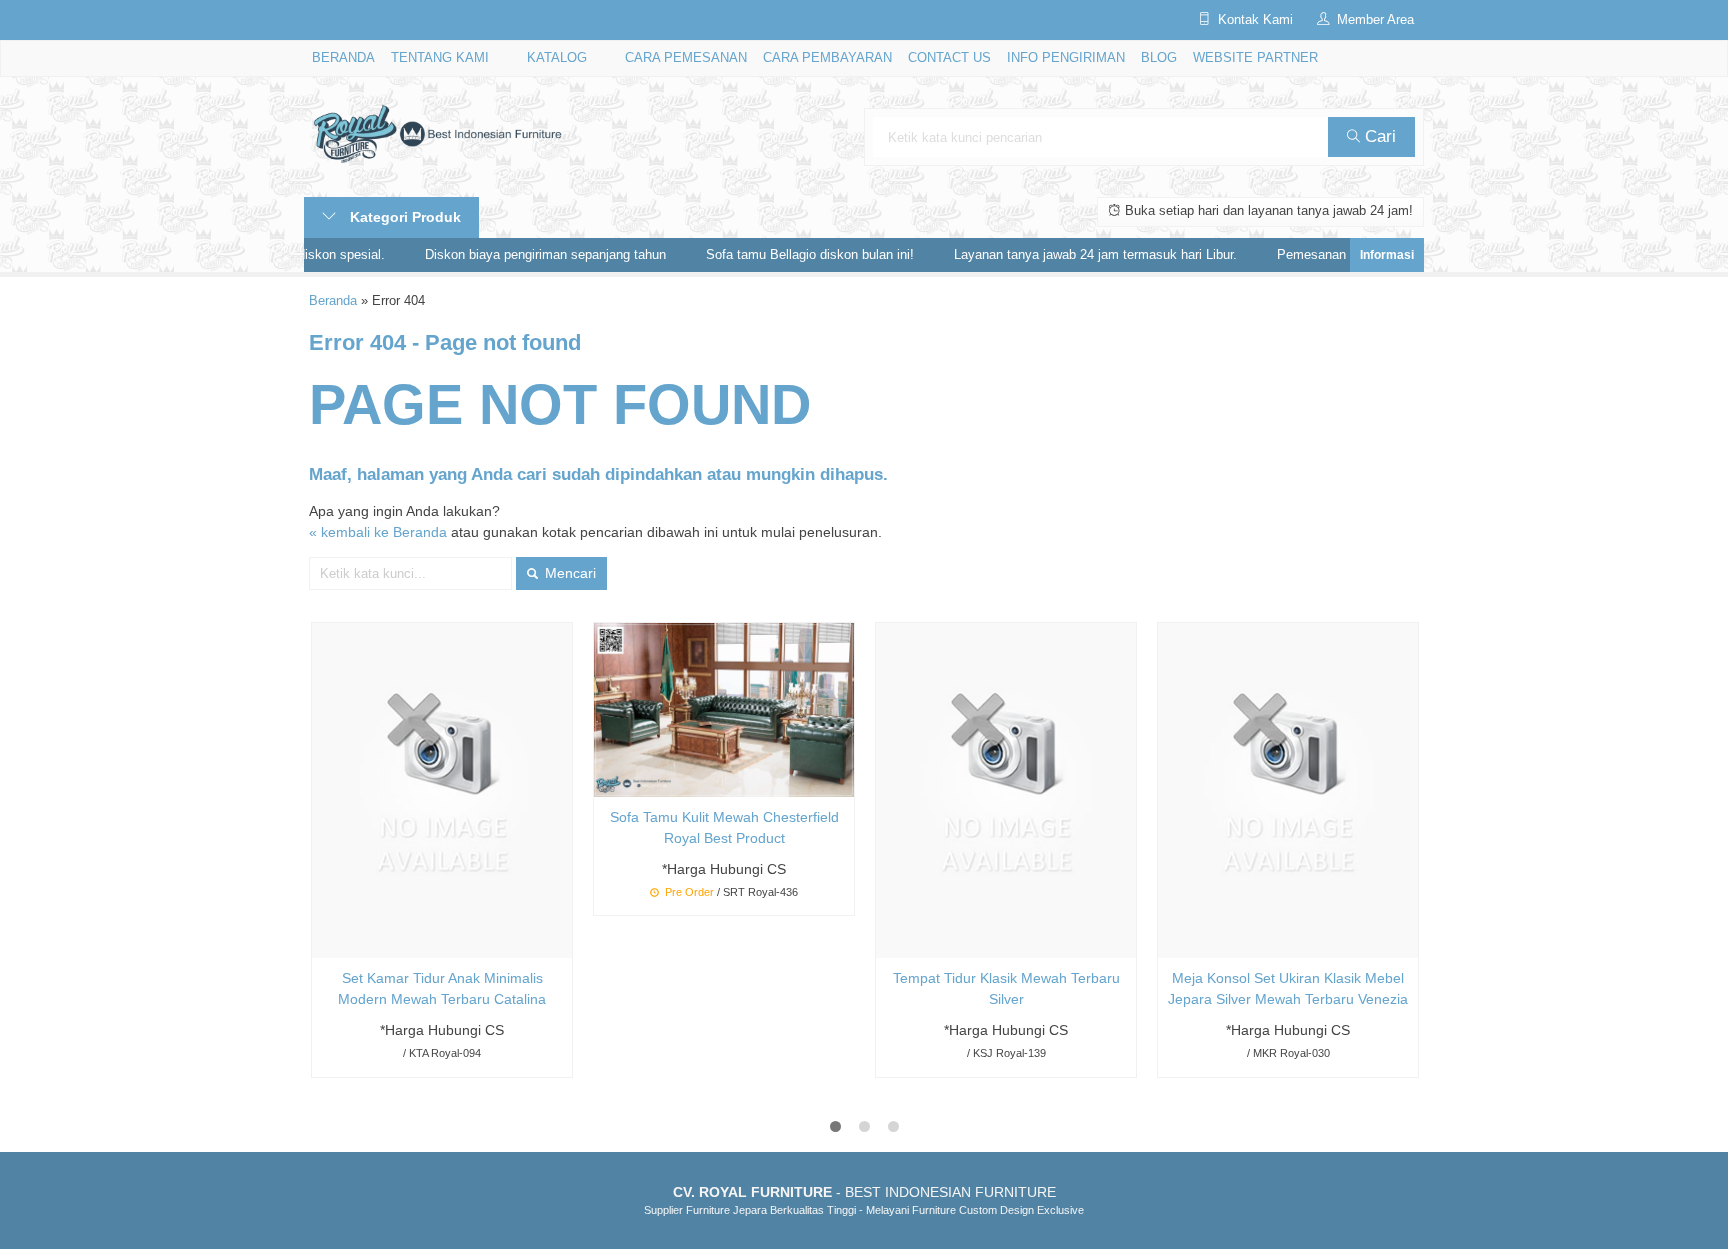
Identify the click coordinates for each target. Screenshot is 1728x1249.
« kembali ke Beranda (378, 532)
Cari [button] (1378, 136)
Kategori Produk (403, 217)
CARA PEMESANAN (686, 58)
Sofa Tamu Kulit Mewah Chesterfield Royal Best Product (724, 827)
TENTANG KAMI (440, 58)
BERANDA (343, 58)
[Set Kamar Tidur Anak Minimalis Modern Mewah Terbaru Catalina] (442, 790)
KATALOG (557, 58)
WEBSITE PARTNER (1255, 58)
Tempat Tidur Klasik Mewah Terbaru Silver (1006, 988)
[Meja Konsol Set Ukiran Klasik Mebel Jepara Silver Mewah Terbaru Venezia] (1288, 790)
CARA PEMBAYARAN (827, 58)
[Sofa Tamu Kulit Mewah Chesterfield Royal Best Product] (724, 709)
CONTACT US (949, 58)
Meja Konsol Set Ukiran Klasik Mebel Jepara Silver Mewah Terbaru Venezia (1288, 988)
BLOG (1159, 58)
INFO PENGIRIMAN (1066, 58)
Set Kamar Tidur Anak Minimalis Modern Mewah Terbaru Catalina (442, 988)
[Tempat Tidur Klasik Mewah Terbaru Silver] (1006, 790)
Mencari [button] (568, 573)
